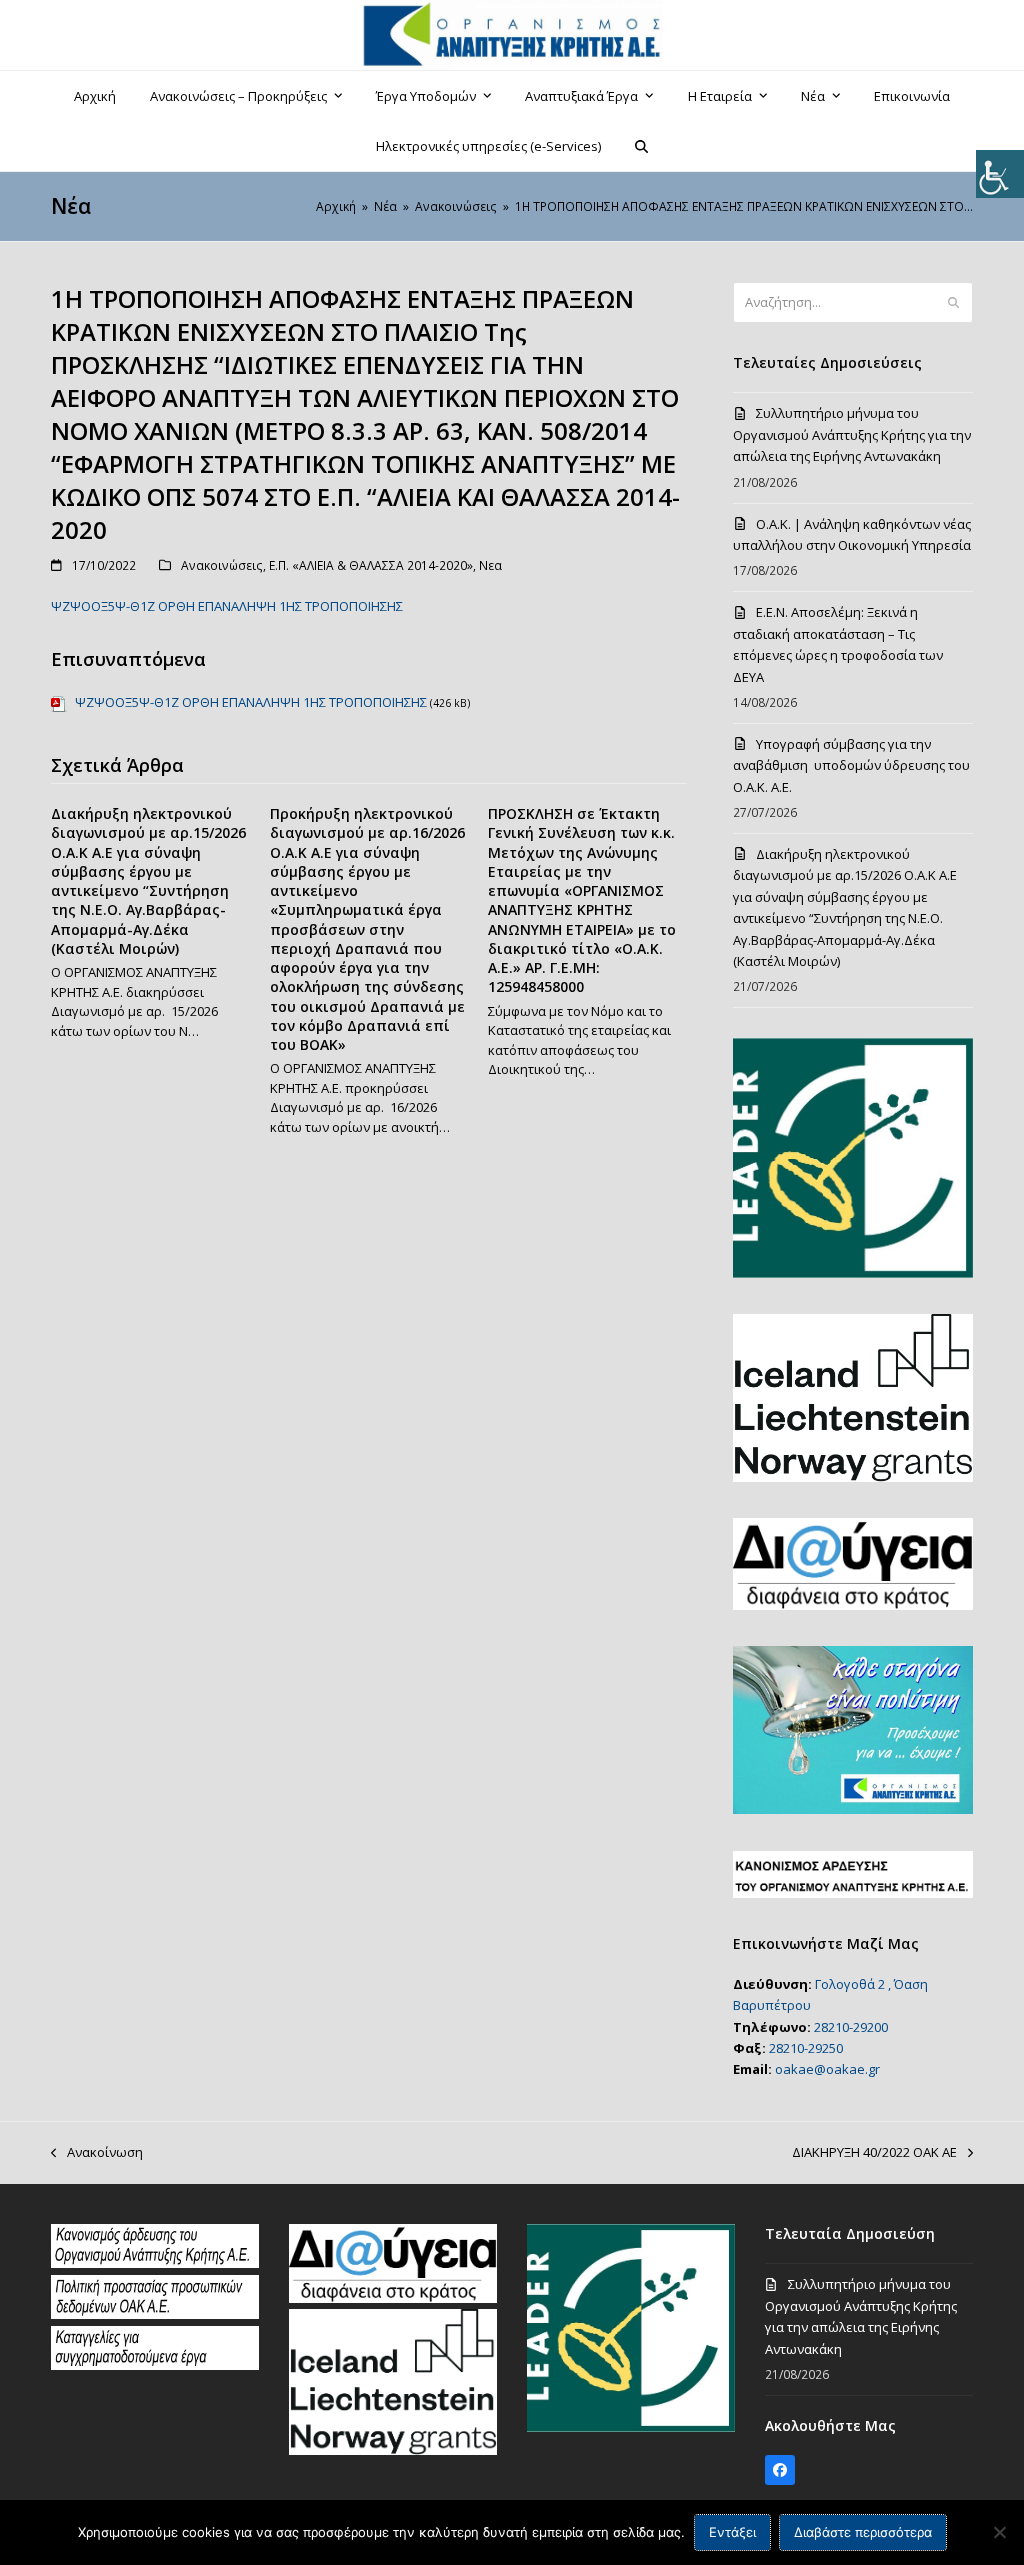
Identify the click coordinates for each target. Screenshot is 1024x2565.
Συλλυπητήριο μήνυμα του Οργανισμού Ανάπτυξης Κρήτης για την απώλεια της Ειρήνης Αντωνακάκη (852, 434)
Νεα (490, 565)
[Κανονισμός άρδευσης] (155, 2263)
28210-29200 (851, 2027)
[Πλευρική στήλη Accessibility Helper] (1000, 174)
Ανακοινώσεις (222, 565)
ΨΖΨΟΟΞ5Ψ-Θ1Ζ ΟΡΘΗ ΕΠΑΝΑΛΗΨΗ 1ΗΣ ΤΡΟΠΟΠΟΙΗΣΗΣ (227, 606)
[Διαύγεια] (393, 2298)
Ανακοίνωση (97, 2153)
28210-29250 (806, 2048)
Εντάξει (732, 2532)
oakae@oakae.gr (827, 2069)
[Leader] (631, 2427)
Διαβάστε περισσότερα (863, 2532)
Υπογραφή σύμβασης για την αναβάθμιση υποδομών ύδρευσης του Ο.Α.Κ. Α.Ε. (851, 765)
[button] (642, 146)
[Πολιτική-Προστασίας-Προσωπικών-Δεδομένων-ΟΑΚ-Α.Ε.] (155, 2314)
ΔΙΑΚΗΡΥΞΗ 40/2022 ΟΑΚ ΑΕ (874, 2153)
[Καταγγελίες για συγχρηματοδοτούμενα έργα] (155, 2365)
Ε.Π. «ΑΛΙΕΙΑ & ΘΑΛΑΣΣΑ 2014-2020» (371, 565)
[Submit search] (953, 303)
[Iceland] (393, 2450)
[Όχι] (999, 2532)
